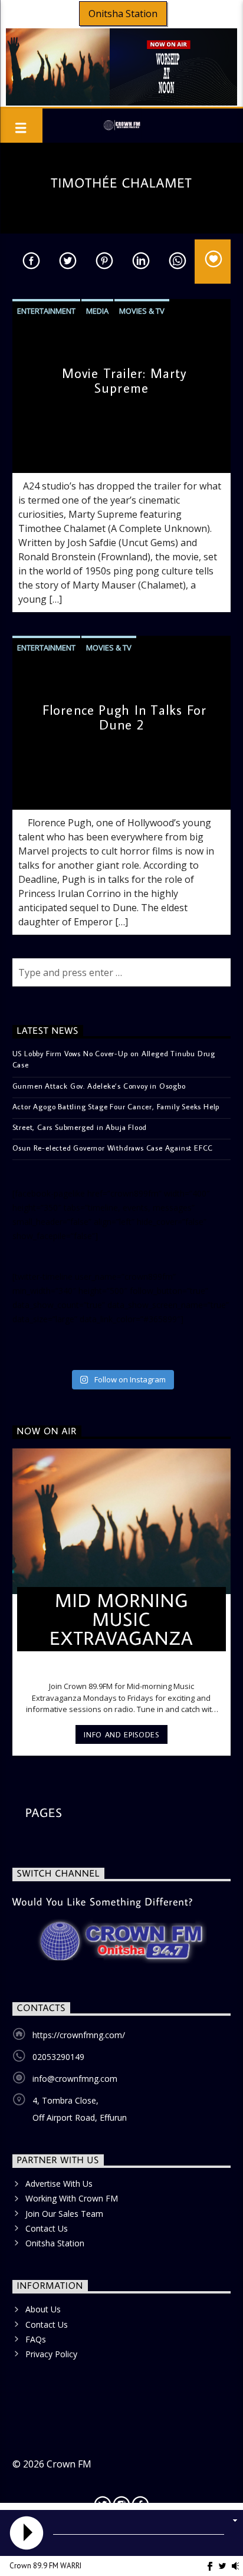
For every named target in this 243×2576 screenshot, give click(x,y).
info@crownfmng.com (75, 2079)
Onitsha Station (123, 14)
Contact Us (47, 2228)
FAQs (36, 2339)
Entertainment (46, 311)
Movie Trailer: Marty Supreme (124, 380)
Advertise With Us (59, 2184)
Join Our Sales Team (64, 2214)
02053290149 (58, 2057)
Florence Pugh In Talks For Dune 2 (124, 717)
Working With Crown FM (72, 2198)
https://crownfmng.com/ (79, 2035)
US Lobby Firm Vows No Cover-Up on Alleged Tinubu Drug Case (114, 1059)
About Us (43, 2309)
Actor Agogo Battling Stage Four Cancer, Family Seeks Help (116, 1106)
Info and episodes (121, 1734)
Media (97, 311)
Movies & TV (142, 311)
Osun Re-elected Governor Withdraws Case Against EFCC (113, 1148)
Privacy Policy (51, 2354)
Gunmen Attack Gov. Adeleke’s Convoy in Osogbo (99, 1086)
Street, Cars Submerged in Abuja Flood (80, 1127)
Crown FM (69, 2464)
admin (32, 453)
